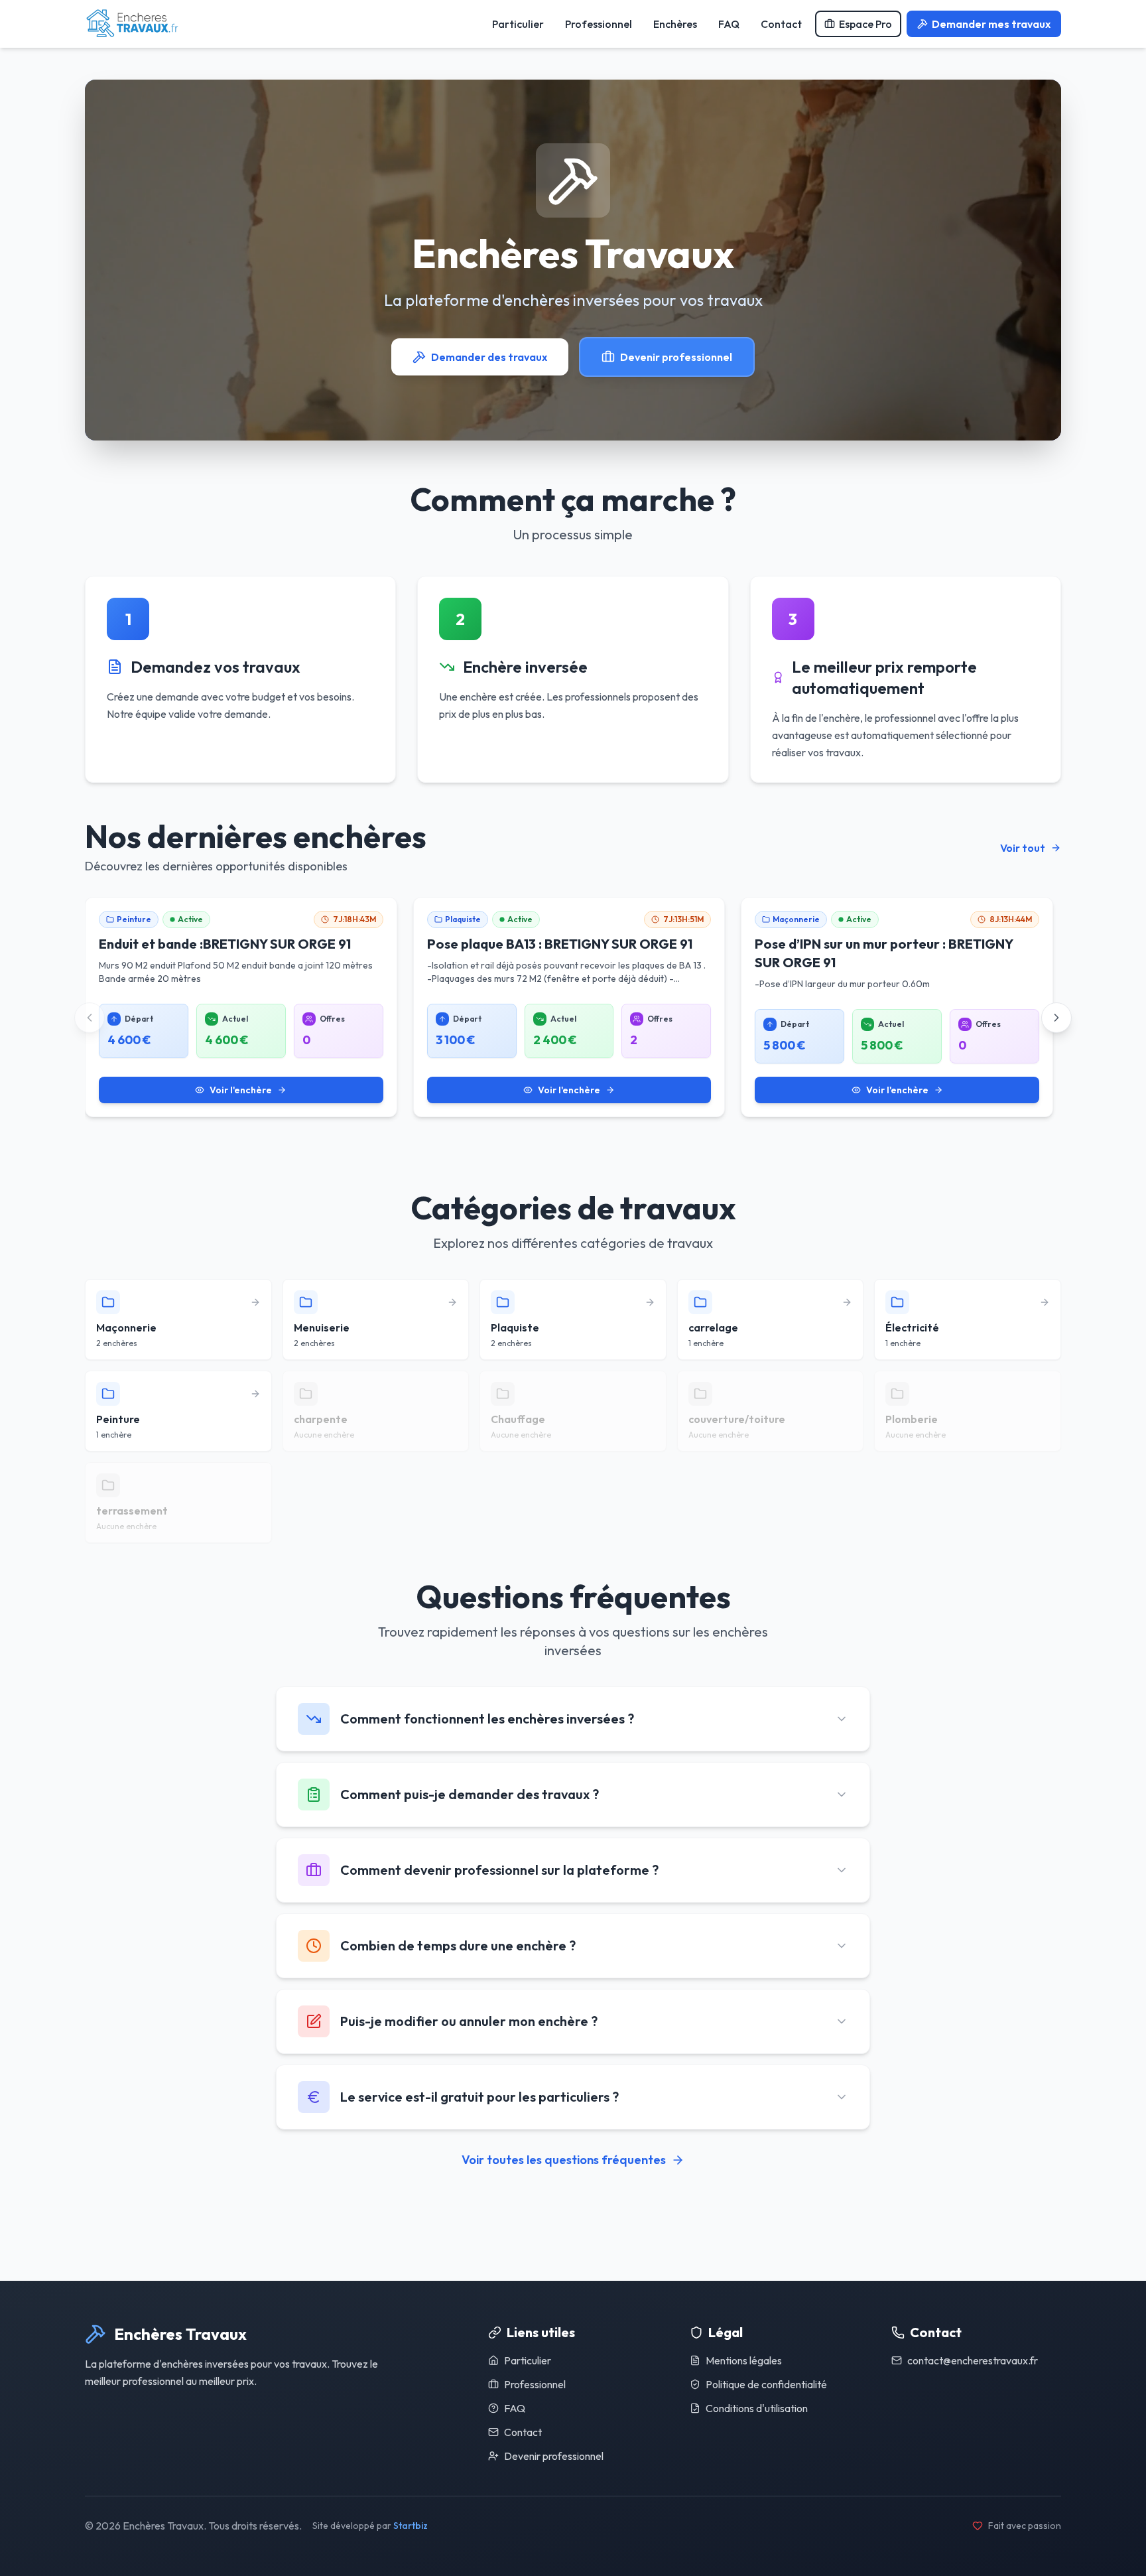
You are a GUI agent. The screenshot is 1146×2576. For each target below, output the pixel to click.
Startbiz (411, 2526)
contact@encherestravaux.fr (973, 2360)
